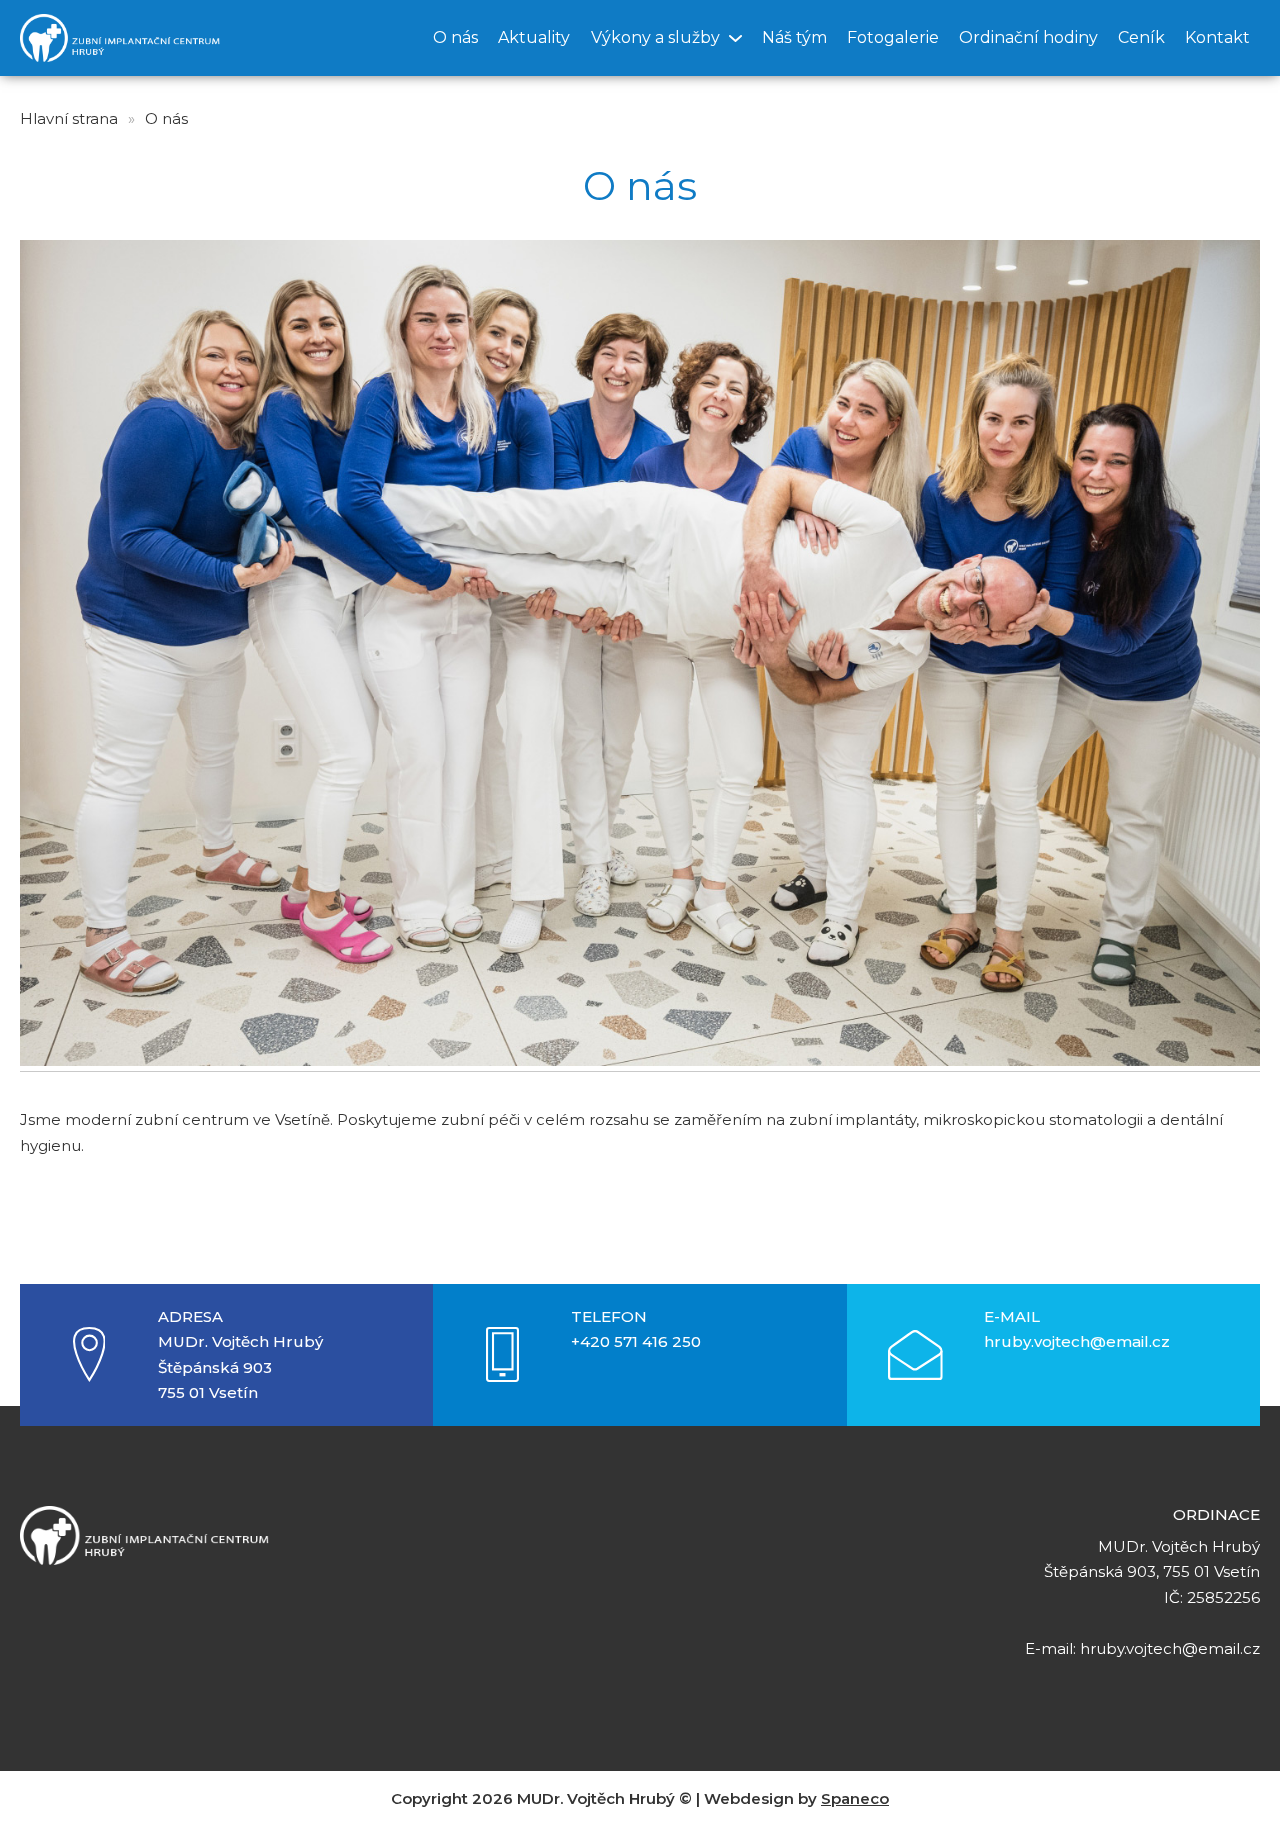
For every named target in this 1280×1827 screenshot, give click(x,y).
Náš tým (794, 37)
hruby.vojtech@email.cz (1077, 1341)
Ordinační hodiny (1028, 37)
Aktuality (534, 37)
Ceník (1141, 37)
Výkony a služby (655, 37)
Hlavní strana (69, 118)
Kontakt (1217, 37)
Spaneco (855, 1798)
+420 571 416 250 (636, 1341)
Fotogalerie (893, 37)
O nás (455, 37)
